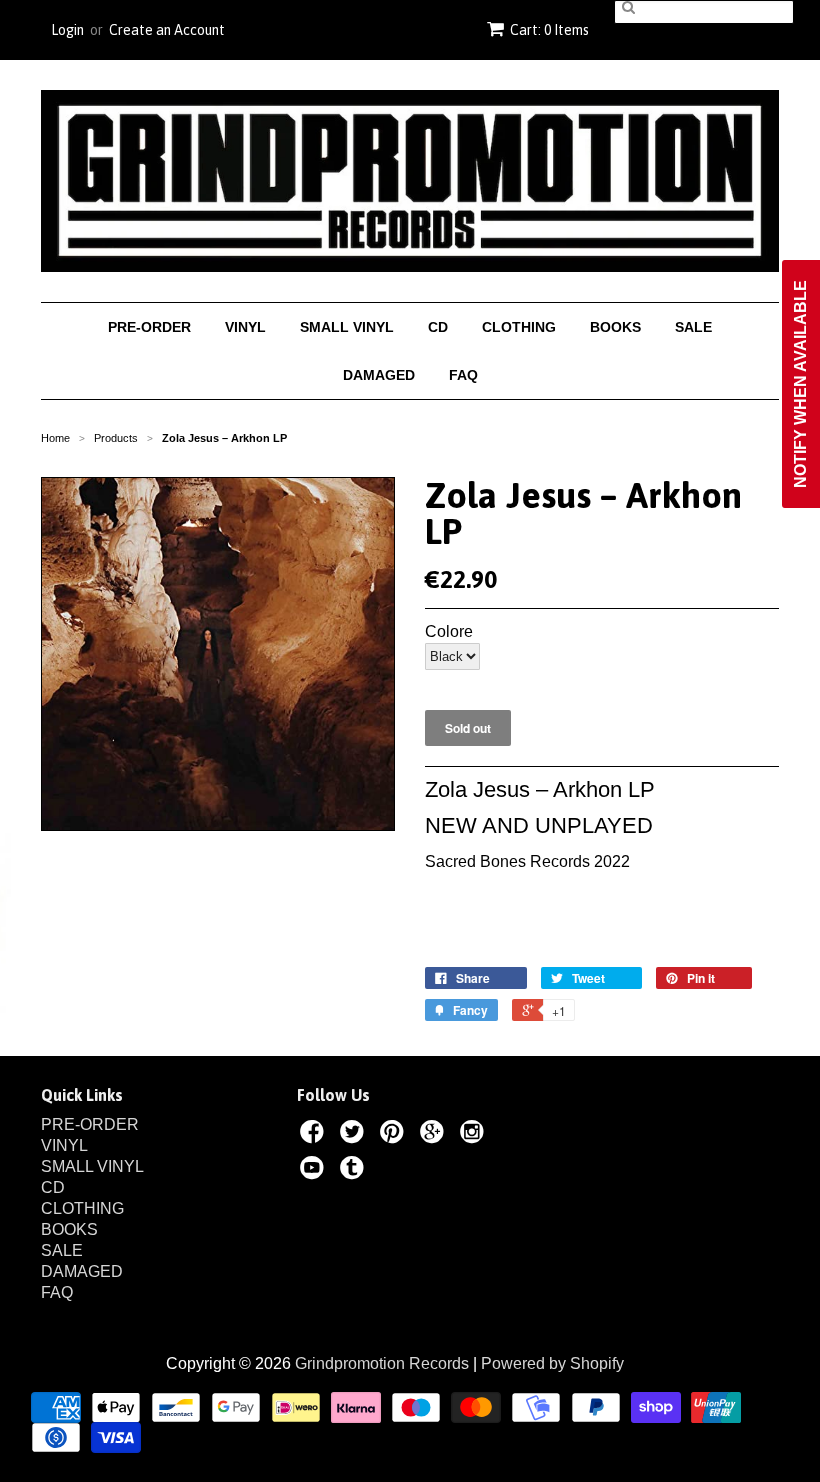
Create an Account (167, 30)
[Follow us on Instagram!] (475, 1135)
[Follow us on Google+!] (435, 1135)
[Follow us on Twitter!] (355, 1135)
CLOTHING (519, 327)
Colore (449, 632)
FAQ (463, 375)
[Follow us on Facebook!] (315, 1135)
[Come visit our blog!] (355, 1171)
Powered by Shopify (552, 1363)
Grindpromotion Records (382, 1363)
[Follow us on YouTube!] (315, 1171)
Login (67, 30)
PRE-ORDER (149, 327)
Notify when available (800, 384)
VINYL (245, 327)
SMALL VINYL (347, 327)
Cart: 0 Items (549, 30)
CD (438, 327)
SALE (693, 327)
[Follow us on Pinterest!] (395, 1135)
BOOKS (615, 327)
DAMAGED (379, 375)
